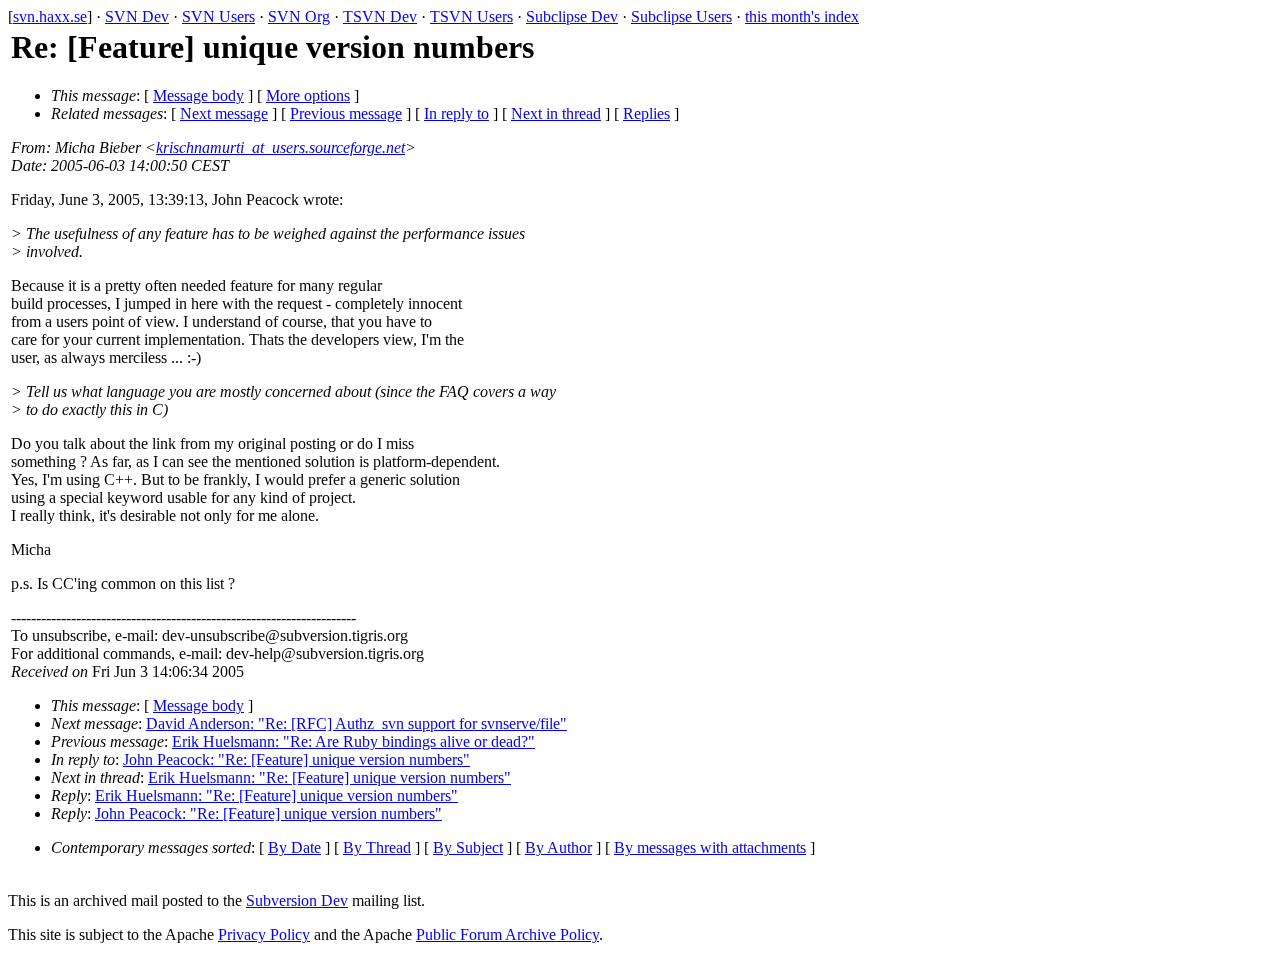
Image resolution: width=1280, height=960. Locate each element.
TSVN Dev (380, 16)
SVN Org (299, 16)
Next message (224, 113)
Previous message (346, 113)
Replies (646, 113)
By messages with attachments (710, 847)
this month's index (802, 16)
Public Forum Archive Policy (507, 934)
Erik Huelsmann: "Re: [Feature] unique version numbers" (329, 777)
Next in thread (556, 113)
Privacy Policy (264, 934)
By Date (294, 847)
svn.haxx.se (50, 16)
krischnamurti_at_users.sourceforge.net (280, 147)
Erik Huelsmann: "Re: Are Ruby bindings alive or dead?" (353, 741)
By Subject (468, 847)
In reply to (456, 113)
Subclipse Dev (572, 16)
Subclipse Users (681, 16)
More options (308, 95)
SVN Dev (137, 16)
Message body (198, 95)
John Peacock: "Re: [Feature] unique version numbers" (296, 759)
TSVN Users (471, 16)
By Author (558, 847)
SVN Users (218, 16)
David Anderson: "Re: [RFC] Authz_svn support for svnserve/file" (356, 723)
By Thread (377, 847)
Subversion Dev (297, 900)
